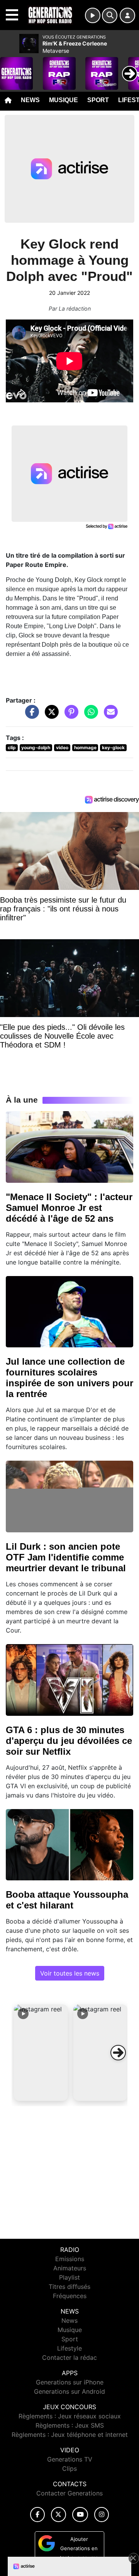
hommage (85, 747)
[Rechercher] (110, 15)
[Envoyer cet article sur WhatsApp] (89, 716)
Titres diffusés (69, 2287)
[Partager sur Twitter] (50, 716)
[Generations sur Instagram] (102, 2515)
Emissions (70, 2259)
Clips (69, 2468)
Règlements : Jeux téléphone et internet (70, 2435)
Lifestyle (69, 2348)
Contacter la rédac (69, 2357)
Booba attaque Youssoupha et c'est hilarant (67, 1900)
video (62, 747)
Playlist (69, 2277)
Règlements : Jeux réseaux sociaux (70, 2416)
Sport (98, 100)
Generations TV (70, 2459)
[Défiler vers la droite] (118, 2053)
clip (12, 747)
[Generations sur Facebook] (37, 2515)
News (30, 100)
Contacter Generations (69, 2493)
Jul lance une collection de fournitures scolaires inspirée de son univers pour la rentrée (69, 1378)
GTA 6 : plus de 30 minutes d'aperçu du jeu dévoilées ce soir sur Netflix (69, 1741)
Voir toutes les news (70, 1973)
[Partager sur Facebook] (30, 716)
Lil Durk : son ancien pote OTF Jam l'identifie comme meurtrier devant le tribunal (66, 1557)
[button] (41, 2053)
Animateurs (70, 2268)
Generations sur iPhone (70, 2382)
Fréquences (70, 2296)
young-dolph (36, 747)
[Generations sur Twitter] (58, 2515)
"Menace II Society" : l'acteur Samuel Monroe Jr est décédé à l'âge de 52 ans (69, 1208)
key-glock (113, 747)
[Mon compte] (127, 15)
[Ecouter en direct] (93, 15)
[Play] (10, 68)
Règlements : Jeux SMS (70, 2425)
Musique (64, 100)
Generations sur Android (69, 2391)
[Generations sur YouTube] (80, 2515)
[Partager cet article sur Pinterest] (69, 716)
